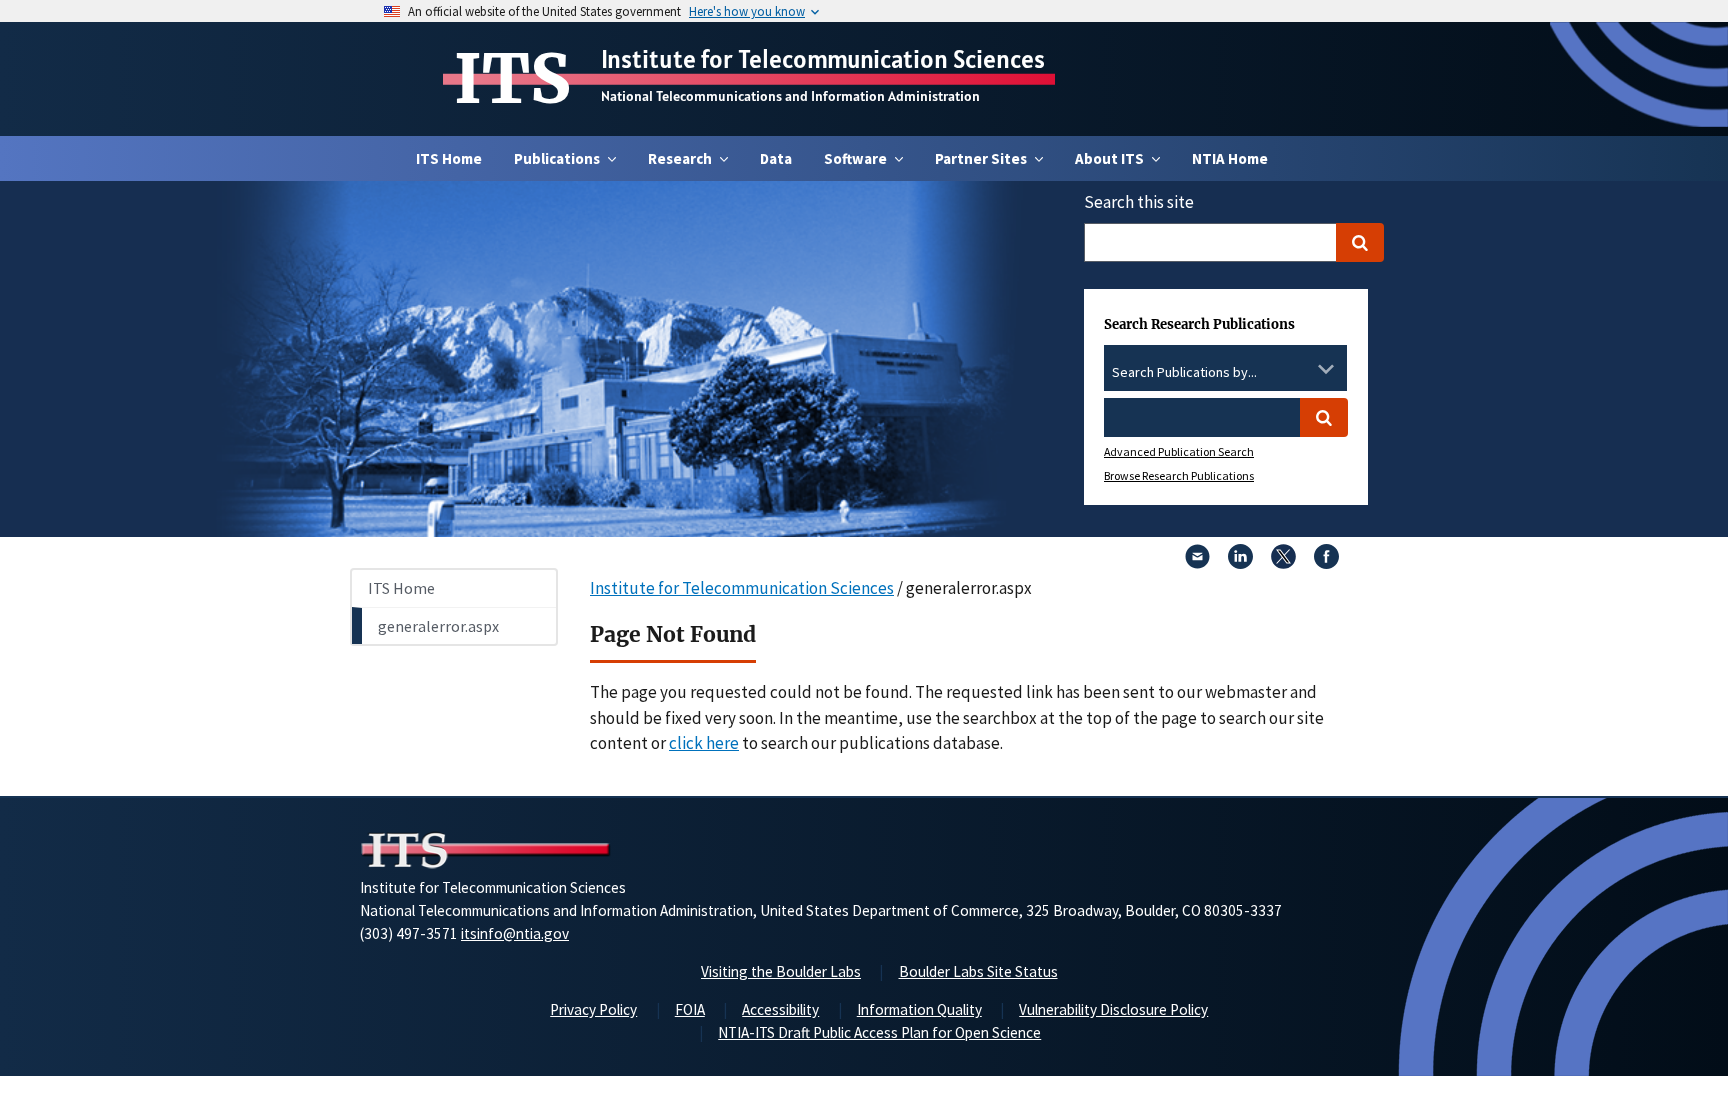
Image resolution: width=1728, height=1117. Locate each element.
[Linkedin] (1240, 563)
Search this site (1139, 202)
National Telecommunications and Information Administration (790, 96)
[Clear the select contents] (1300, 369)
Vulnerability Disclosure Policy (1113, 1009)
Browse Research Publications (1179, 475)
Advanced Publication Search (1179, 451)
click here (704, 743)
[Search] (1360, 242)
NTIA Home (1230, 158)
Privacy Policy (593, 1009)
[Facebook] (1326, 563)
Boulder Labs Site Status (978, 971)
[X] (1283, 563)
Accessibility (780, 1009)
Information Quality (919, 1009)
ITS (512, 79)
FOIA (690, 1009)
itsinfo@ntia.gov (515, 933)
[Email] (1197, 563)
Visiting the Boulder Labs (781, 971)
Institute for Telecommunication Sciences (823, 59)
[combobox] (1225, 373)
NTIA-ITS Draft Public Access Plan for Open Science (879, 1032)
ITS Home (449, 158)
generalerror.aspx (438, 626)
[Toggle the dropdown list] (1326, 369)
